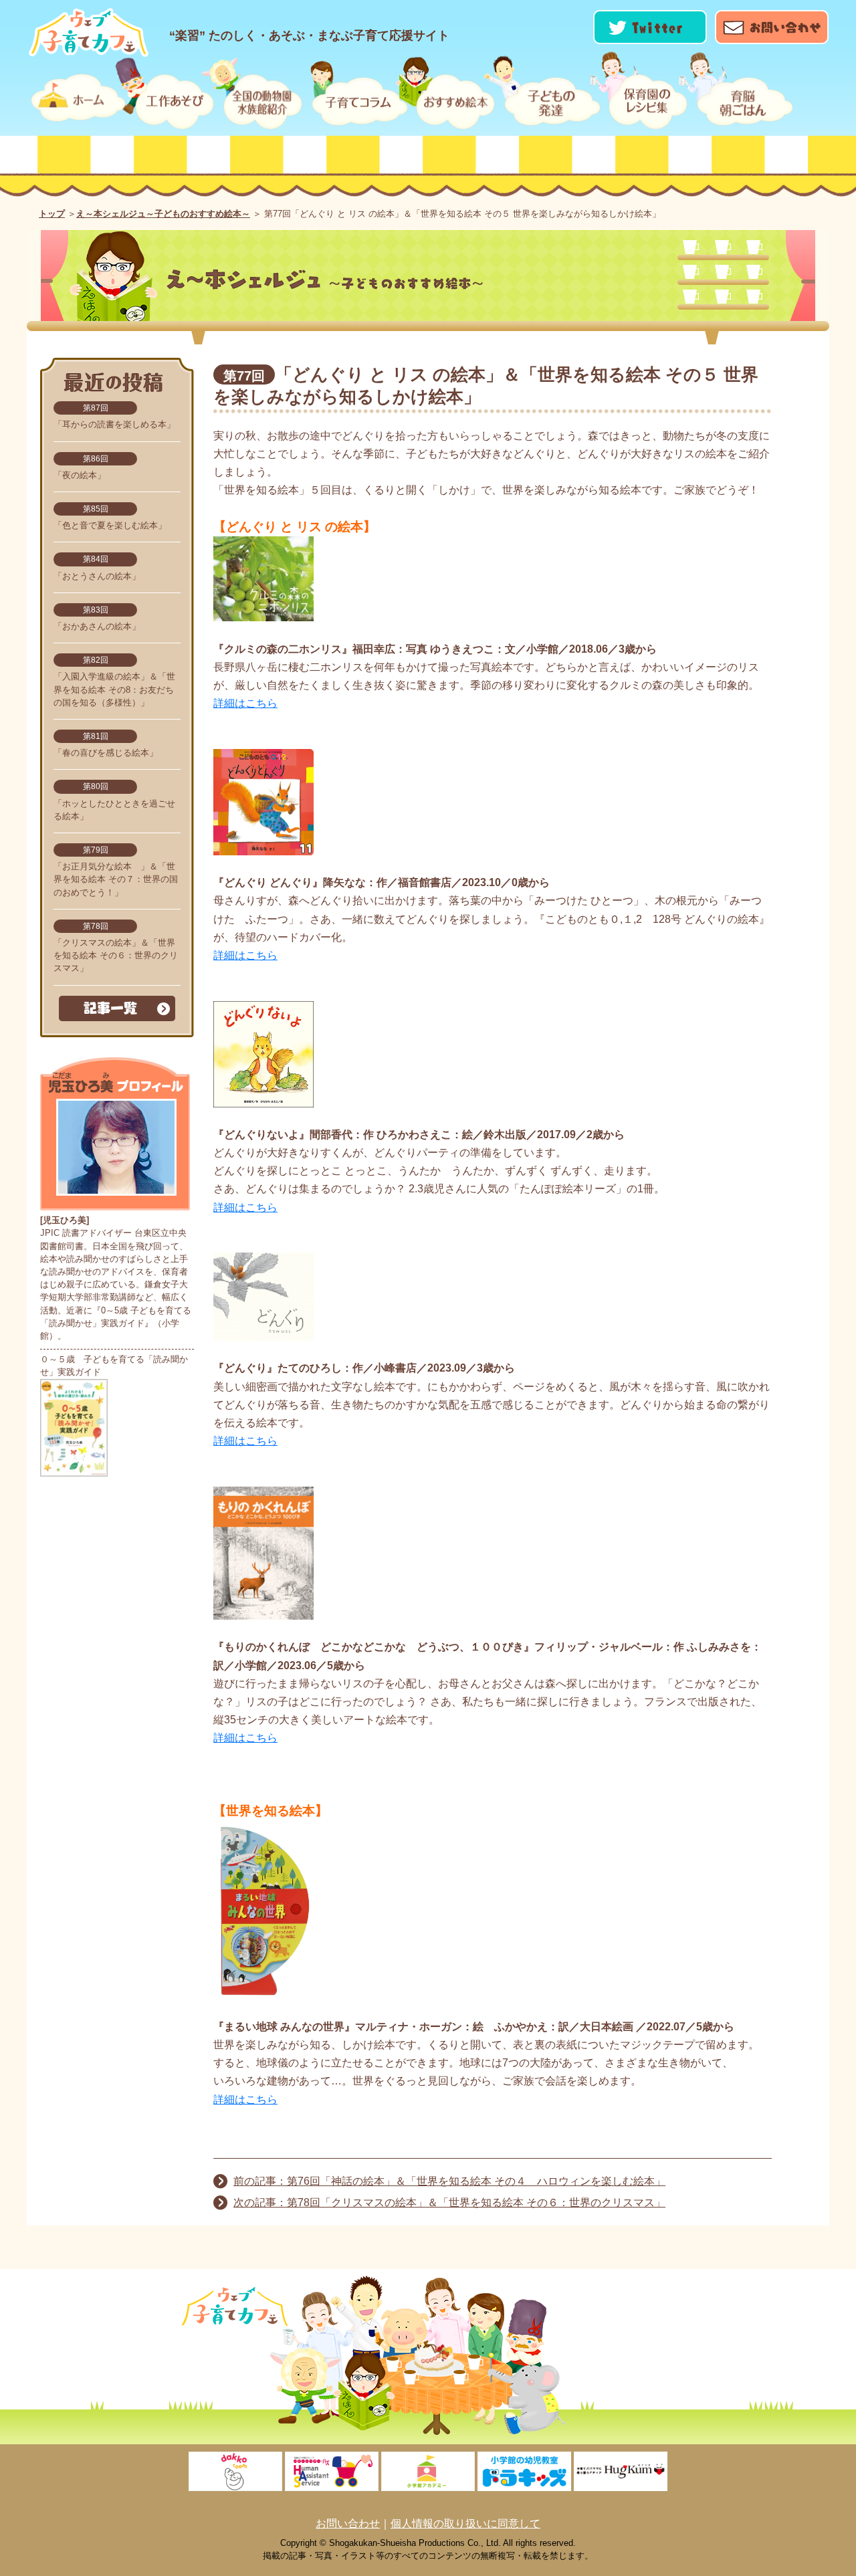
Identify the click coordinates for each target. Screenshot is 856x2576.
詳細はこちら (245, 703)
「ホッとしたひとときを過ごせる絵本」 (114, 801)
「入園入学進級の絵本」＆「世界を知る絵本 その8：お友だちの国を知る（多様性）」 (114, 682)
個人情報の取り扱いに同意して (465, 2524)
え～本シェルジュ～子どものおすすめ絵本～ (163, 214)
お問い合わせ (348, 2524)
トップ (52, 214)
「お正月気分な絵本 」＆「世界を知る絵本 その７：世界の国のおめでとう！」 (116, 872)
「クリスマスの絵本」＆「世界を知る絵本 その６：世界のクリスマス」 (116, 948)
